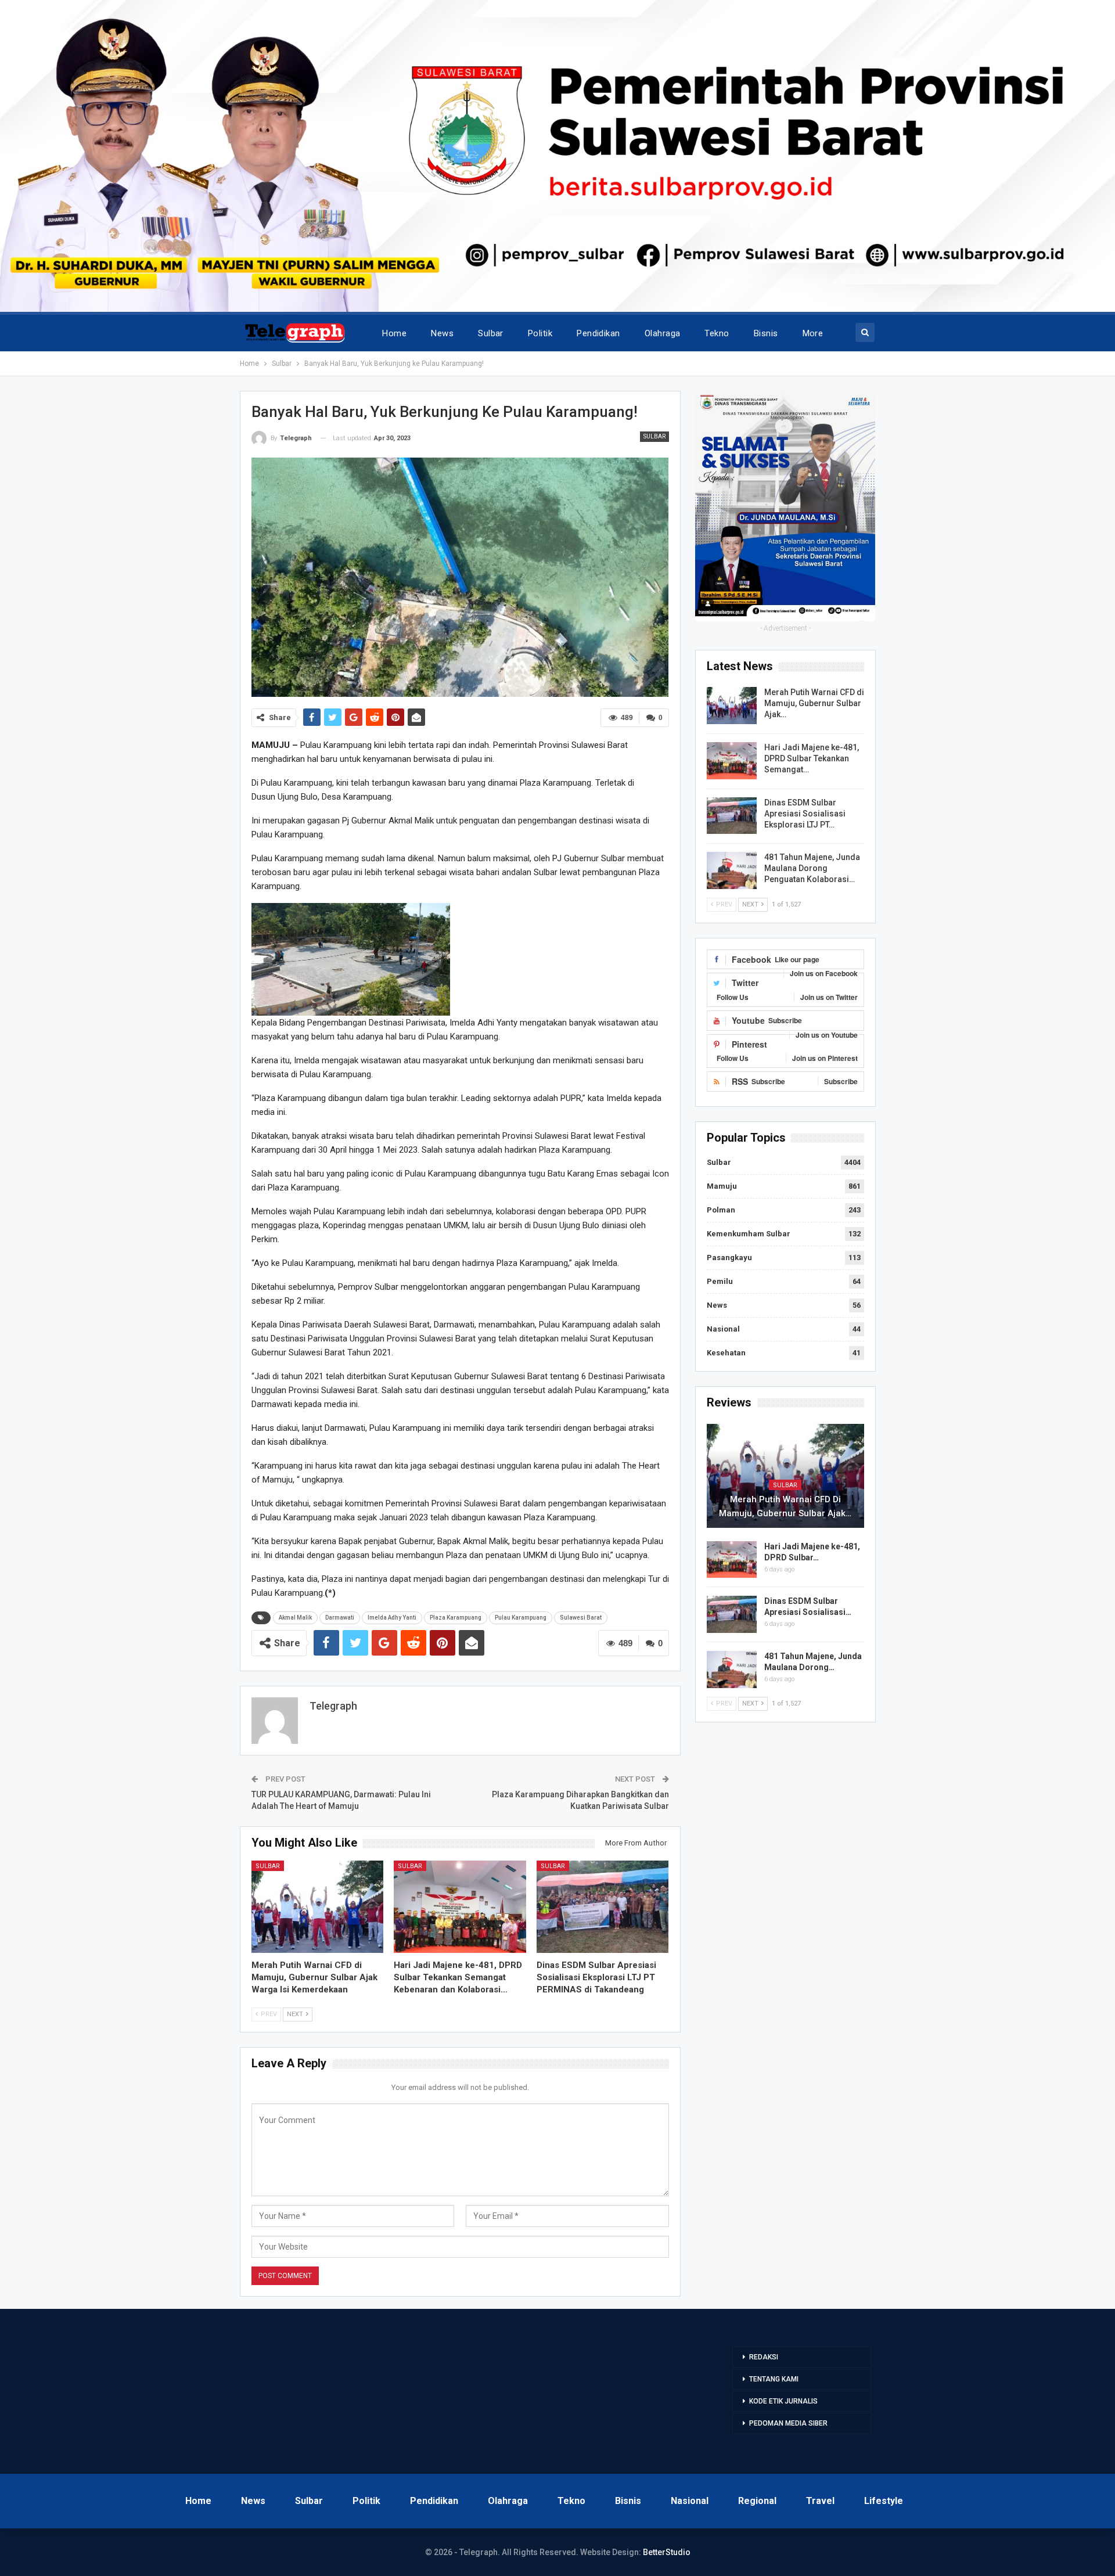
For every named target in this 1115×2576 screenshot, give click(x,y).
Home (394, 333)
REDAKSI (764, 2357)
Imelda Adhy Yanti (392, 1618)
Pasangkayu (729, 1258)
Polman (721, 1210)
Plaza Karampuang (456, 1618)
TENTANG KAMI (774, 2379)
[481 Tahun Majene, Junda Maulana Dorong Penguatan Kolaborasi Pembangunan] (732, 870)
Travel (820, 2501)
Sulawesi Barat (581, 1618)
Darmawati (340, 1618)
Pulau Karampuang (521, 1618)
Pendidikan (598, 333)
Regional (757, 2501)
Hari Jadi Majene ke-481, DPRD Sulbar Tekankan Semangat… (812, 758)
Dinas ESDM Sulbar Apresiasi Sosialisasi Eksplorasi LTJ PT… (805, 814)
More (813, 333)
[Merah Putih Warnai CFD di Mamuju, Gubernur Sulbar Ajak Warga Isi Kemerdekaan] (318, 1907)
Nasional (723, 1329)
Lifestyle (884, 2501)
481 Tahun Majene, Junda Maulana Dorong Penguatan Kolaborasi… (812, 868)
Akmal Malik (295, 1618)
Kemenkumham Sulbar (749, 1234)
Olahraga (663, 333)
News (442, 333)
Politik (540, 333)
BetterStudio (667, 2552)
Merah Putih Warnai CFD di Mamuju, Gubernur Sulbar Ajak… (814, 703)
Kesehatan (726, 1353)
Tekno (717, 333)
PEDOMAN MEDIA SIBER (788, 2423)
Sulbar (491, 333)
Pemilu (720, 1281)
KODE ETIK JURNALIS (783, 2401)
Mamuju (722, 1186)
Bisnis (766, 333)
